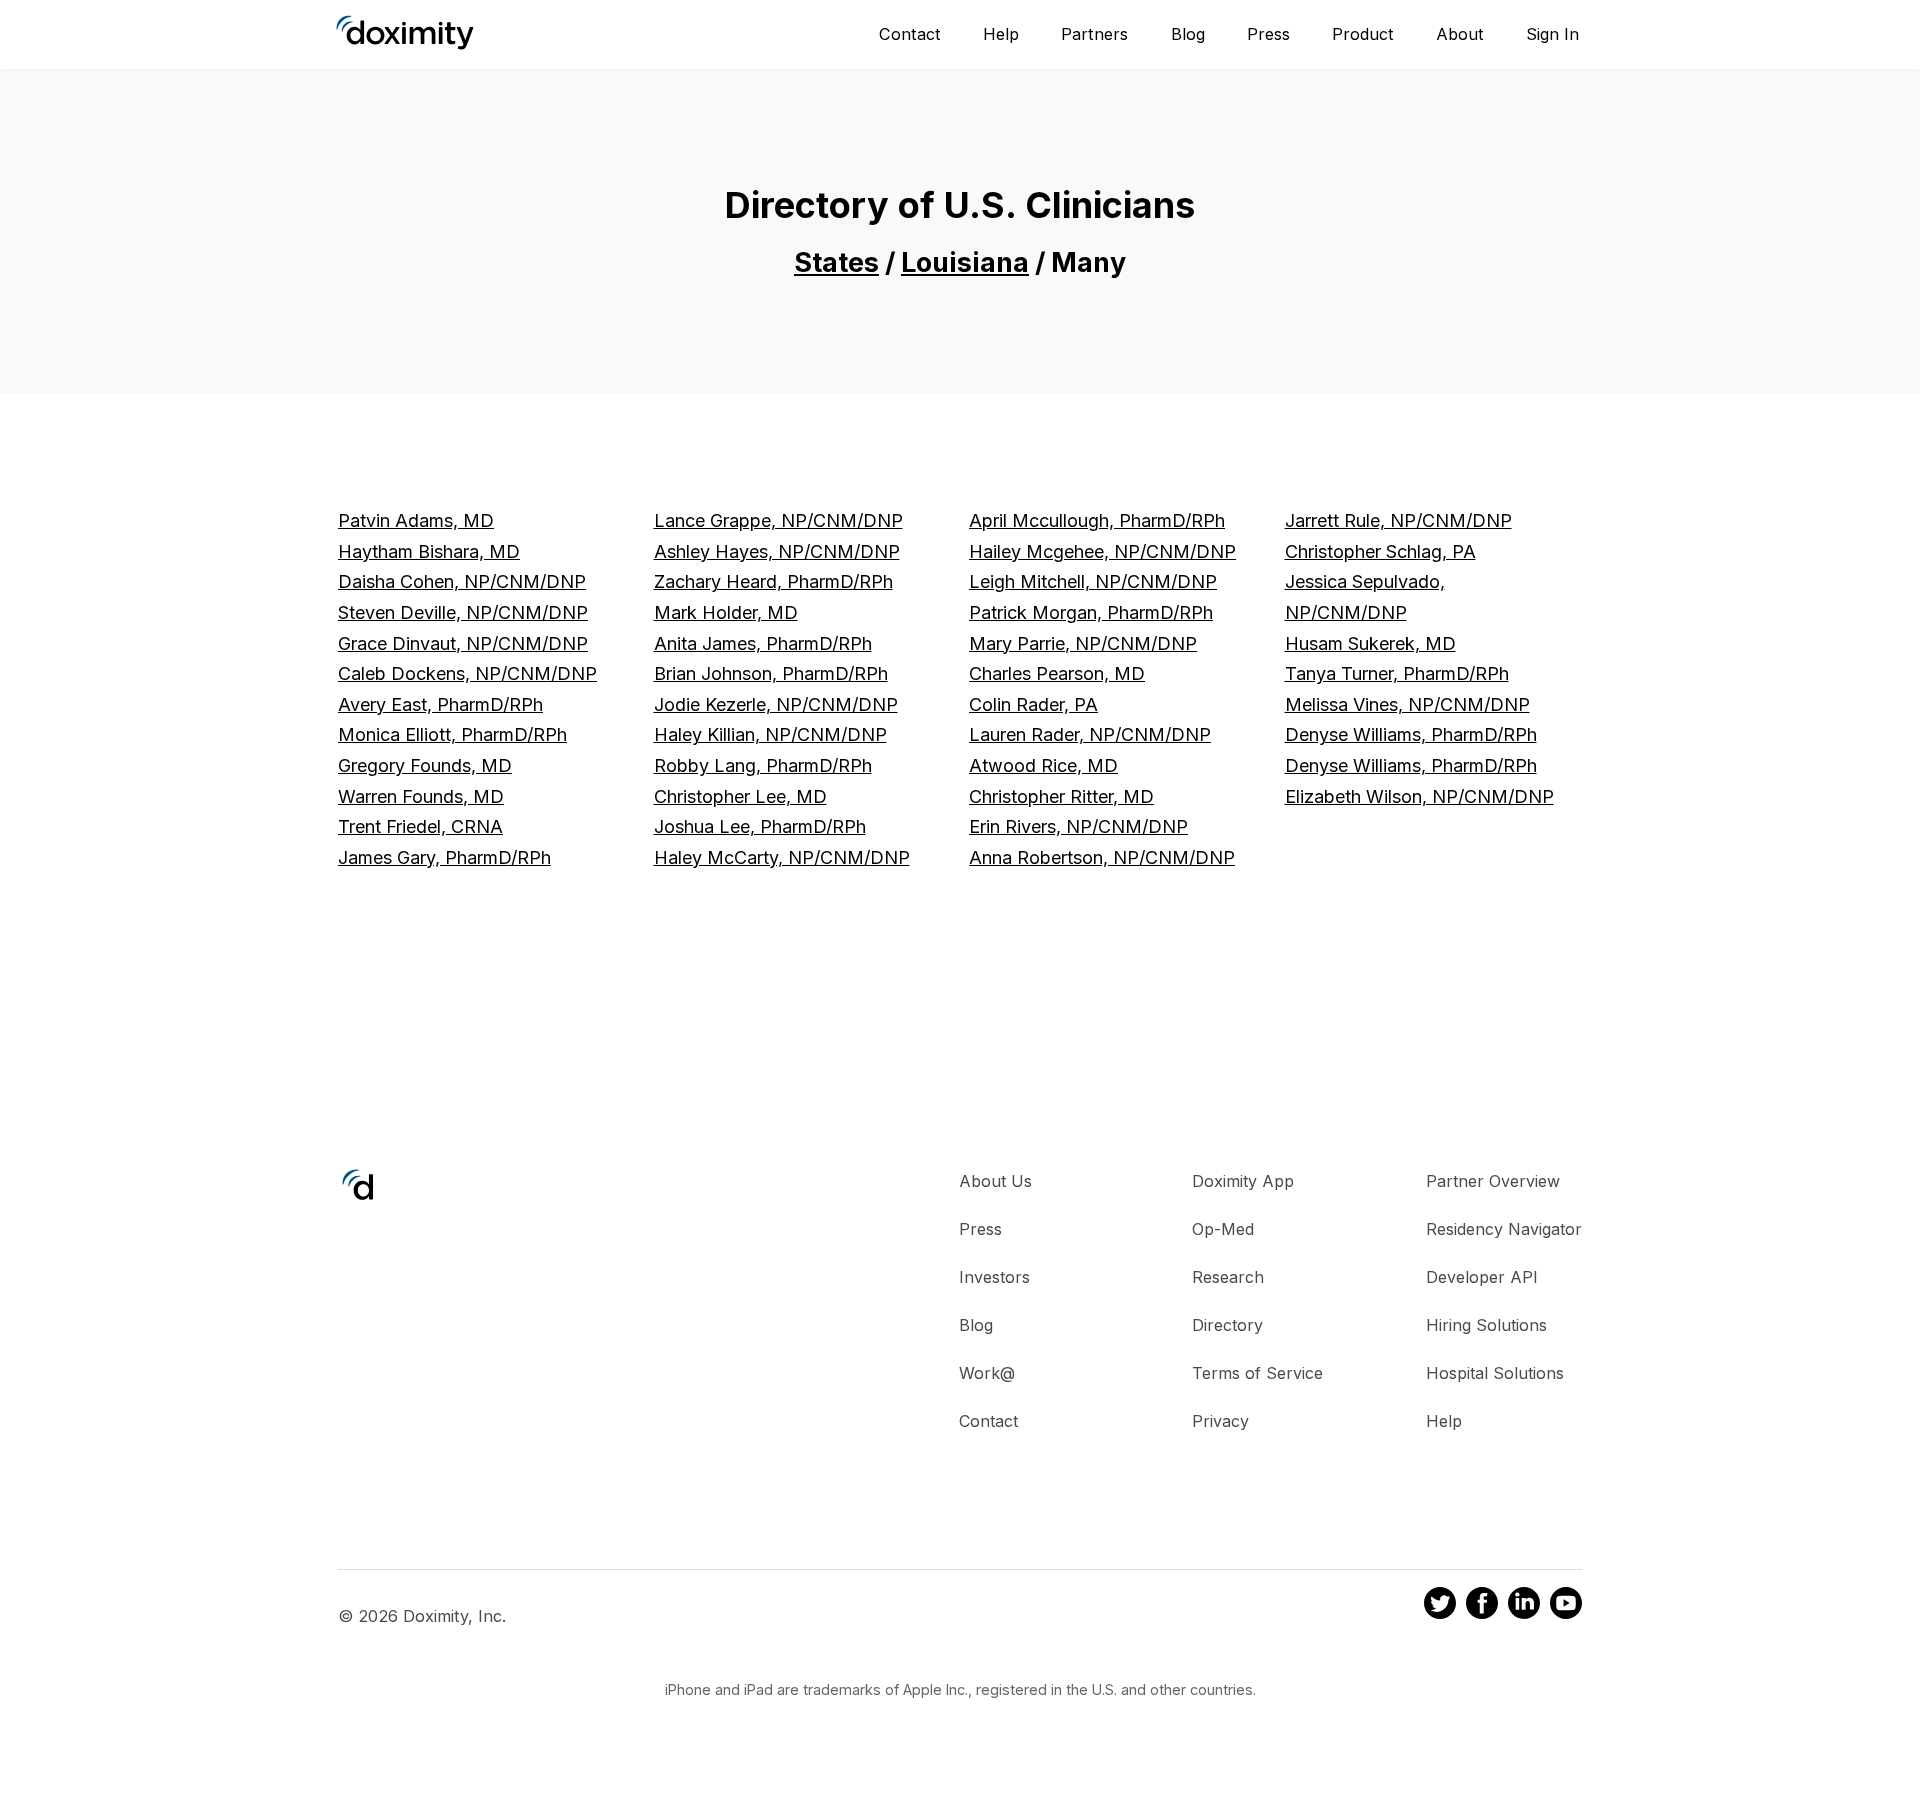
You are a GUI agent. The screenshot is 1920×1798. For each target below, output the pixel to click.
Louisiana (965, 262)
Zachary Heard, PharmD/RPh (773, 581)
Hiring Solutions (1486, 1325)
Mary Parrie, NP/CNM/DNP (1083, 643)
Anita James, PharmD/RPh (763, 643)
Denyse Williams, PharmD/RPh (1411, 734)
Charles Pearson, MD (1057, 673)
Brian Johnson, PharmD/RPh (771, 673)
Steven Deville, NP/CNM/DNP (463, 612)
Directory (1227, 1325)
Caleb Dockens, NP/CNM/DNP (467, 673)
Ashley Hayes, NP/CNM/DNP (777, 551)
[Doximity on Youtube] (1566, 1606)
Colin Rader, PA (1033, 704)
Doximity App (1243, 1181)
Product (1363, 34)
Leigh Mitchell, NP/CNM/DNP (1093, 581)
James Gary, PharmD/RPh (444, 857)
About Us (995, 1181)
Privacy (1220, 1421)
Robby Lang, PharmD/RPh (763, 765)
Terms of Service (1257, 1373)
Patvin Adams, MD (416, 520)
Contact (910, 34)
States (836, 262)
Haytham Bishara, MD (429, 551)
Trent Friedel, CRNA (420, 826)
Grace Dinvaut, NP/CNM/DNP (463, 643)
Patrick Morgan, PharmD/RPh (1091, 612)
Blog (1188, 34)
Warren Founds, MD (421, 796)
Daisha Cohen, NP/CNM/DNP (462, 581)
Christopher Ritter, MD (1061, 796)
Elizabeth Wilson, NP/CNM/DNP (1419, 796)
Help (1001, 34)
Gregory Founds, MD (425, 765)
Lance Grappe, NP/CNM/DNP (778, 520)
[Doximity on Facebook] (1482, 1606)
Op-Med (1223, 1229)
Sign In (1552, 34)
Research (1228, 1277)
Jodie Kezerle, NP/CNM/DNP (776, 704)
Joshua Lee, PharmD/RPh (760, 826)
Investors (994, 1277)
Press (1268, 34)
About (1460, 34)
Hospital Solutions (1495, 1373)
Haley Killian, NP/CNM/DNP (770, 734)
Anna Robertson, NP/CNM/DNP (1102, 857)
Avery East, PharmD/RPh (440, 704)
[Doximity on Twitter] (1440, 1606)
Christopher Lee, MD (740, 796)
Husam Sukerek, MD (1370, 643)
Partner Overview (1493, 1181)
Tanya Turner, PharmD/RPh (1397, 673)
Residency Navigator (1504, 1229)
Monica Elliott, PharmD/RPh (452, 734)
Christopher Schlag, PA (1380, 551)
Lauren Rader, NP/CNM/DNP (1090, 734)
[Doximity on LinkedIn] (1524, 1606)
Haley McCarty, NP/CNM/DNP (782, 857)
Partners (1094, 34)
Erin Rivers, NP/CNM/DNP (1078, 826)
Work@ (987, 1373)
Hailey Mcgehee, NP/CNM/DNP (1102, 551)
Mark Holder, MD (726, 612)
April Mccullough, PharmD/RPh (1097, 520)
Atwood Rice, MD (1043, 765)
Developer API (1482, 1277)
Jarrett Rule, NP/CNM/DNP (1398, 520)
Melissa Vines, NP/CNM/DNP (1407, 704)
